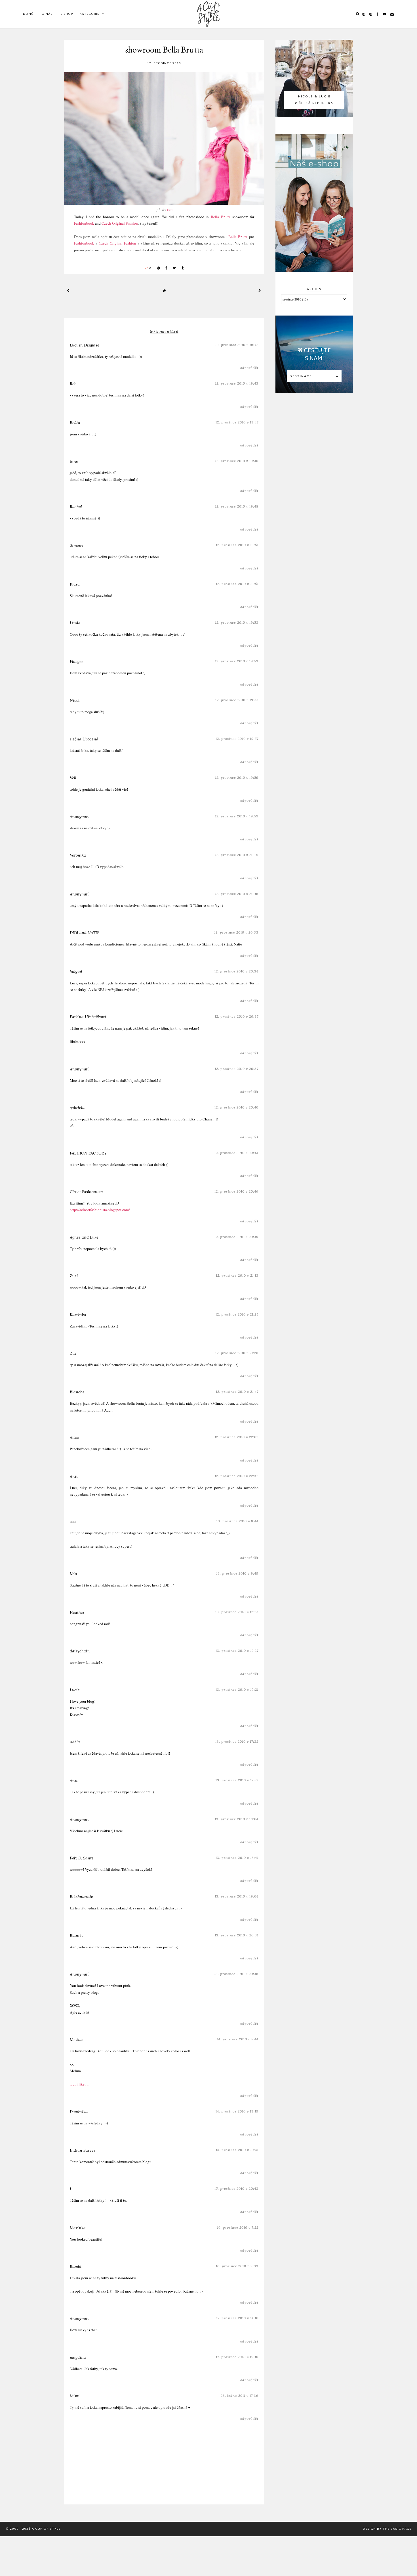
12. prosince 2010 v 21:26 (237, 1353)
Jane (74, 461)
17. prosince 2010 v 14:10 (237, 2318)
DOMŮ (28, 14)
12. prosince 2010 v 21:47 (237, 1392)
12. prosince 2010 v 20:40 (236, 1107)
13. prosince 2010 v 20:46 (236, 1974)
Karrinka (78, 1315)
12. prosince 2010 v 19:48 (237, 461)
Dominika (79, 2112)
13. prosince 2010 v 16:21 (237, 1689)
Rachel (76, 507)
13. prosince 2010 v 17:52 (237, 1780)
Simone (77, 545)
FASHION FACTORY (88, 1153)
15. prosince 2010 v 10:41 (237, 2150)
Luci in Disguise (85, 345)
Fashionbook (84, 223)
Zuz (73, 1353)
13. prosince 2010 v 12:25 (237, 1612)
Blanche (77, 1392)
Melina (76, 2039)
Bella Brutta (221, 217)
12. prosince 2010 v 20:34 (236, 971)
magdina (78, 2357)
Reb (73, 384)
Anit (74, 1476)
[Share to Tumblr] (183, 268)
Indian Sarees (83, 2150)
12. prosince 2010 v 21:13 (237, 1275)
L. (71, 2189)
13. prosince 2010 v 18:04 (237, 1819)
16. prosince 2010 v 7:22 (238, 2227)
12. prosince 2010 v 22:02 (237, 1437)
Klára (75, 584)
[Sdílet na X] (174, 268)
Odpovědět (249, 368)
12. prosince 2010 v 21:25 (237, 1314)
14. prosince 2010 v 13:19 (237, 2111)
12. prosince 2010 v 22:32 (237, 1476)
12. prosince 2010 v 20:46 (236, 1191)
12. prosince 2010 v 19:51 (237, 545)
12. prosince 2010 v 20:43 (236, 1153)
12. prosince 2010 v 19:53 (237, 622)
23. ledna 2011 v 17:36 (240, 2396)
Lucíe (75, 1690)
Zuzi (74, 1276)
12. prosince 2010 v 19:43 (237, 383)
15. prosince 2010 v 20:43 (236, 2188)
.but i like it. (79, 2084)
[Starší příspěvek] (260, 290)
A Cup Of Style (46, 2529)
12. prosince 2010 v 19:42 (237, 345)
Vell (73, 778)
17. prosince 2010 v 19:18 (237, 2357)
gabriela (77, 1108)
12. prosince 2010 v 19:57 (237, 739)
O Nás (47, 14)
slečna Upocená (84, 739)
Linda (75, 623)
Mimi (75, 2396)
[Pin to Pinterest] (158, 268)
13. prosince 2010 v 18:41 (237, 1858)
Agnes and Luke (84, 1237)
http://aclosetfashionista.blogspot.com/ (100, 1210)
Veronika (78, 855)
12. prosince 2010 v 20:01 (237, 855)
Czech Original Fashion (120, 223)
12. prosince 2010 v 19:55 (237, 700)
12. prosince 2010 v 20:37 (237, 1016)
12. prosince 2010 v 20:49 (236, 1237)
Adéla (75, 1742)
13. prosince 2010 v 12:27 (237, 1651)
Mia (73, 1574)
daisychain (80, 1651)
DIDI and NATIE (85, 933)
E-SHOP (67, 14)
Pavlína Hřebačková (88, 1017)
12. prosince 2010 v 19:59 (237, 777)
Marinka (78, 2228)
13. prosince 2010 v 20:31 (237, 1935)
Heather (77, 1612)
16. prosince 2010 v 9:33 (237, 2266)
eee (73, 1521)
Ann (74, 1780)
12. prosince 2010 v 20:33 (236, 932)
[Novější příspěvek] (68, 290)
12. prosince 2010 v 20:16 (237, 894)
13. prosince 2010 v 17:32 (237, 1741)
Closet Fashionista (86, 1192)
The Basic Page (397, 2529)
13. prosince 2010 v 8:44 (237, 1521)
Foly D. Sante (82, 1858)
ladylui (76, 972)
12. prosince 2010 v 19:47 (237, 422)
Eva (170, 210)
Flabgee (77, 661)
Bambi (76, 2266)
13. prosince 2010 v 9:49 (237, 1573)
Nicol (75, 700)
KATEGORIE (89, 14)
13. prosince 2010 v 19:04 (237, 1896)
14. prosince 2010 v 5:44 (238, 2039)
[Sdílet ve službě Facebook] (166, 268)
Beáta (75, 423)
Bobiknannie (81, 1897)
